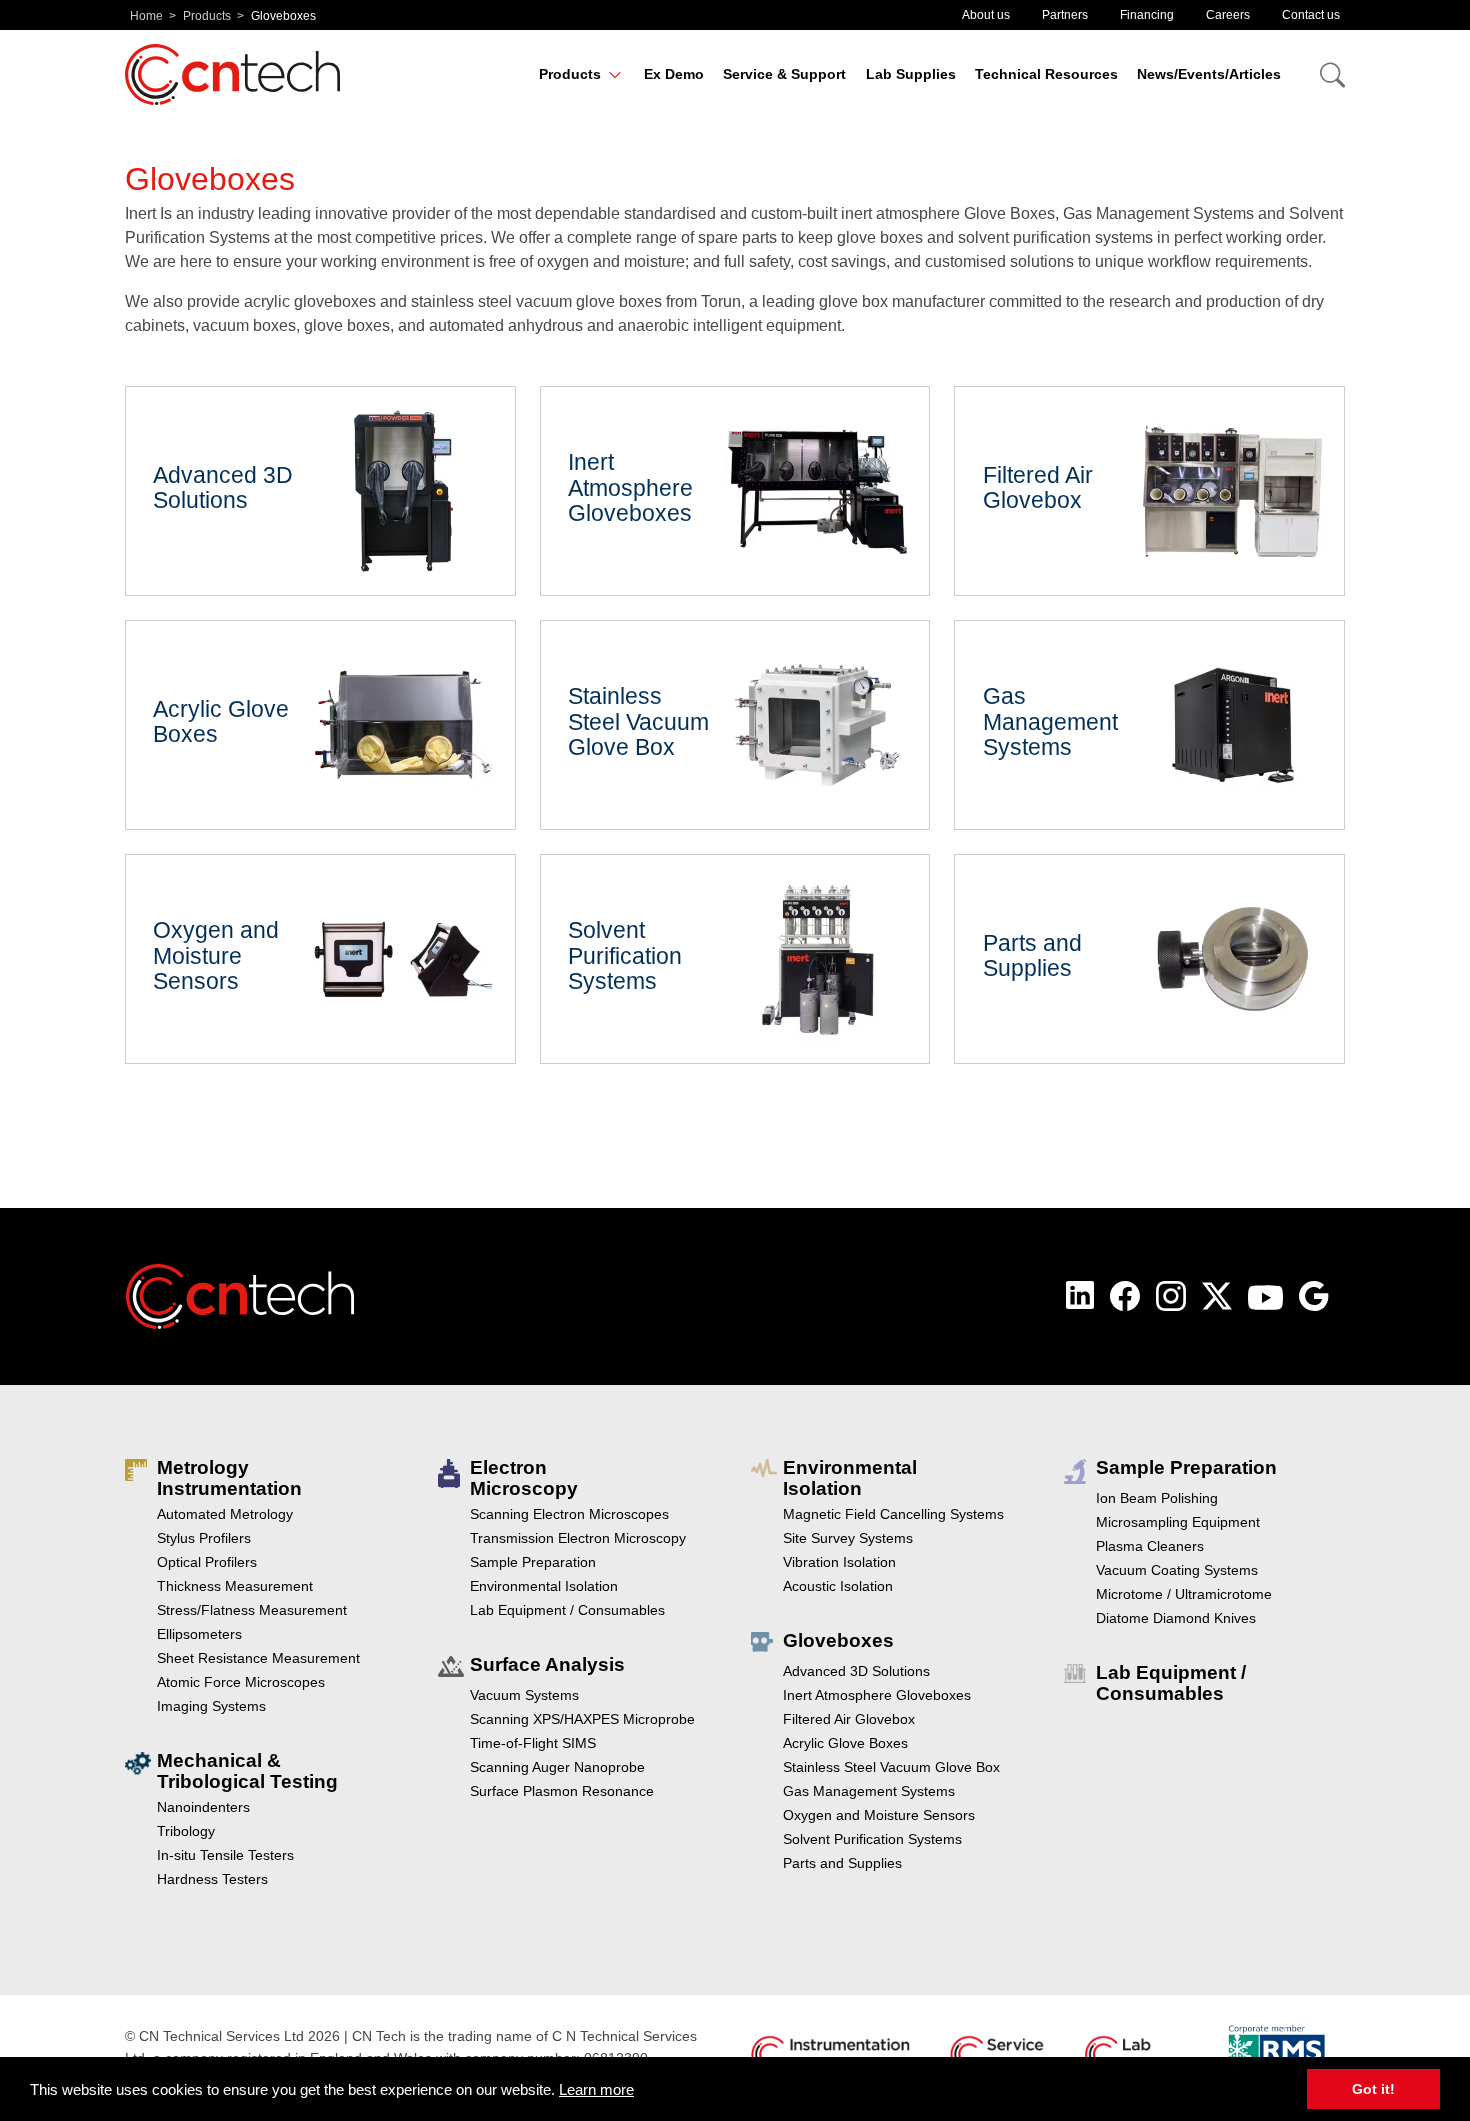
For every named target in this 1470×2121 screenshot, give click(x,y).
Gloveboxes (838, 1640)
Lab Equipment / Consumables (567, 1610)
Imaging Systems (211, 1706)
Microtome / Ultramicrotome (1184, 1594)
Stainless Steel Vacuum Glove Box (735, 725)
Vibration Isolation (839, 1562)
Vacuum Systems (524, 1695)
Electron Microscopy (524, 1478)
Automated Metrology (225, 1514)
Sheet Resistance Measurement (258, 1658)
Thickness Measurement (235, 1586)
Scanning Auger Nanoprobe (557, 1767)
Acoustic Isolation (838, 1586)
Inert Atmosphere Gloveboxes (735, 491)
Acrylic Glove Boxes (320, 725)
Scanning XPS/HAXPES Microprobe (582, 1719)
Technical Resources (1046, 74)
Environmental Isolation (544, 1586)
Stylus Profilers (204, 1538)
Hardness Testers (212, 1879)
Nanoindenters (203, 1807)
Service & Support (784, 74)
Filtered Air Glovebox (1149, 491)
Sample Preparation (533, 1562)
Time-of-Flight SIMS (533, 1743)
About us (986, 15)
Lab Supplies (911, 74)
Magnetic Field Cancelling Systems (893, 1514)
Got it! (1373, 2089)
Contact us (1311, 15)
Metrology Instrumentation (229, 1478)
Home (146, 16)
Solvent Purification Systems (735, 959)
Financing (1147, 15)
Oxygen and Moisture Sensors (320, 959)
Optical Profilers (207, 1562)
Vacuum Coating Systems (1177, 1570)
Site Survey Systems (848, 1538)
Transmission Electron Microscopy (578, 1538)
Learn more (596, 2089)
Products (207, 16)
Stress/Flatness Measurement (252, 1610)
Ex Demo (674, 74)
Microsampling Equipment (1178, 1522)
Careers (1228, 15)
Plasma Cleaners (1150, 1546)
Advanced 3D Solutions (320, 491)
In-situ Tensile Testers (225, 1855)
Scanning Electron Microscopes (569, 1514)
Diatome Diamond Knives (1176, 1618)
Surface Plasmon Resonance (562, 1791)
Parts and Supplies (1149, 959)
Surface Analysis (547, 1664)
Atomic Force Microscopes (241, 1682)
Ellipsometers (199, 1634)
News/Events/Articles (1209, 74)
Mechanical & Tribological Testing (247, 1771)
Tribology (186, 1831)
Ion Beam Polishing (1157, 1498)
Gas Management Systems (1149, 725)
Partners (1065, 15)
